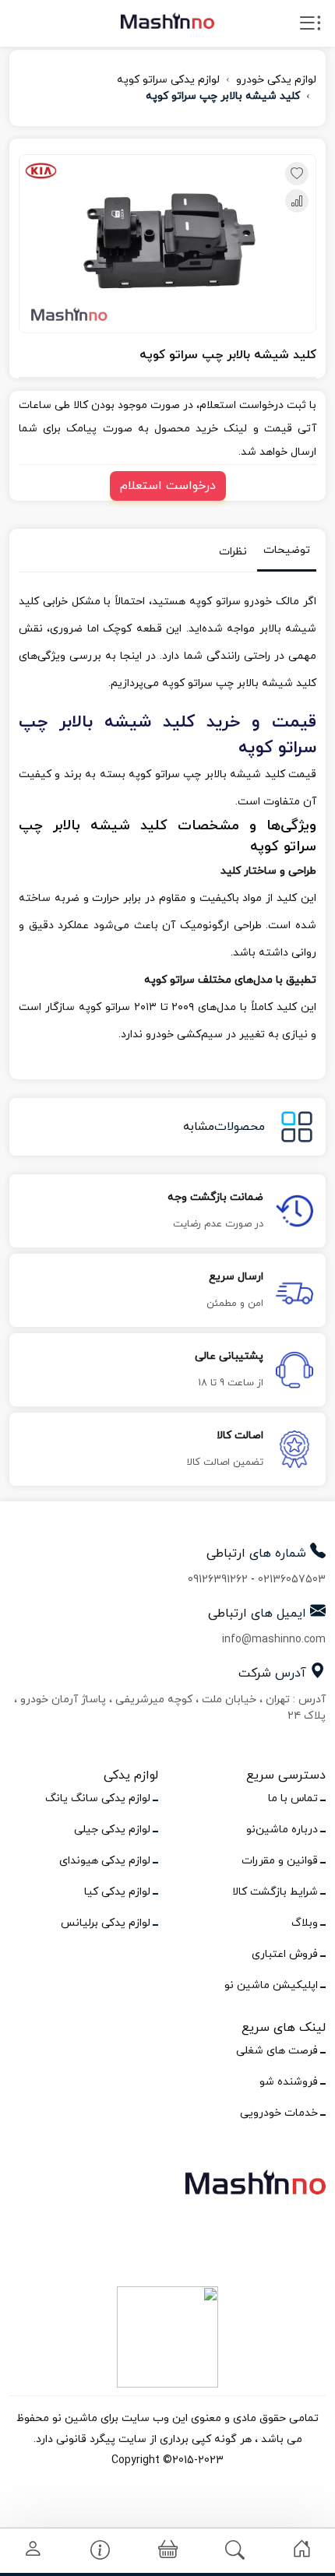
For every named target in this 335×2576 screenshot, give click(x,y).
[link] (302, 2549)
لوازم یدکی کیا (117, 1892)
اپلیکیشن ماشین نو (271, 1985)
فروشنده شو (289, 2082)
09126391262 (218, 1580)
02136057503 (292, 1580)
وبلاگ (305, 1923)
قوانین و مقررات (280, 1861)
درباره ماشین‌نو (282, 1830)
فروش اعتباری (285, 1954)
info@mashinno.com (274, 1640)
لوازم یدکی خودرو (276, 80)
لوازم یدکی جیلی (112, 1830)
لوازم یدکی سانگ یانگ (98, 1798)
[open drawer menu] (310, 26)
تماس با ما (293, 1798)
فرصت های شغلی (277, 2051)
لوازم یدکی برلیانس (106, 1923)
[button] (168, 2551)
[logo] (167, 20)
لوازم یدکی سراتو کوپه (168, 80)
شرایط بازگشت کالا (275, 1892)
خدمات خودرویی (279, 2113)
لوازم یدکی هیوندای (105, 1861)
